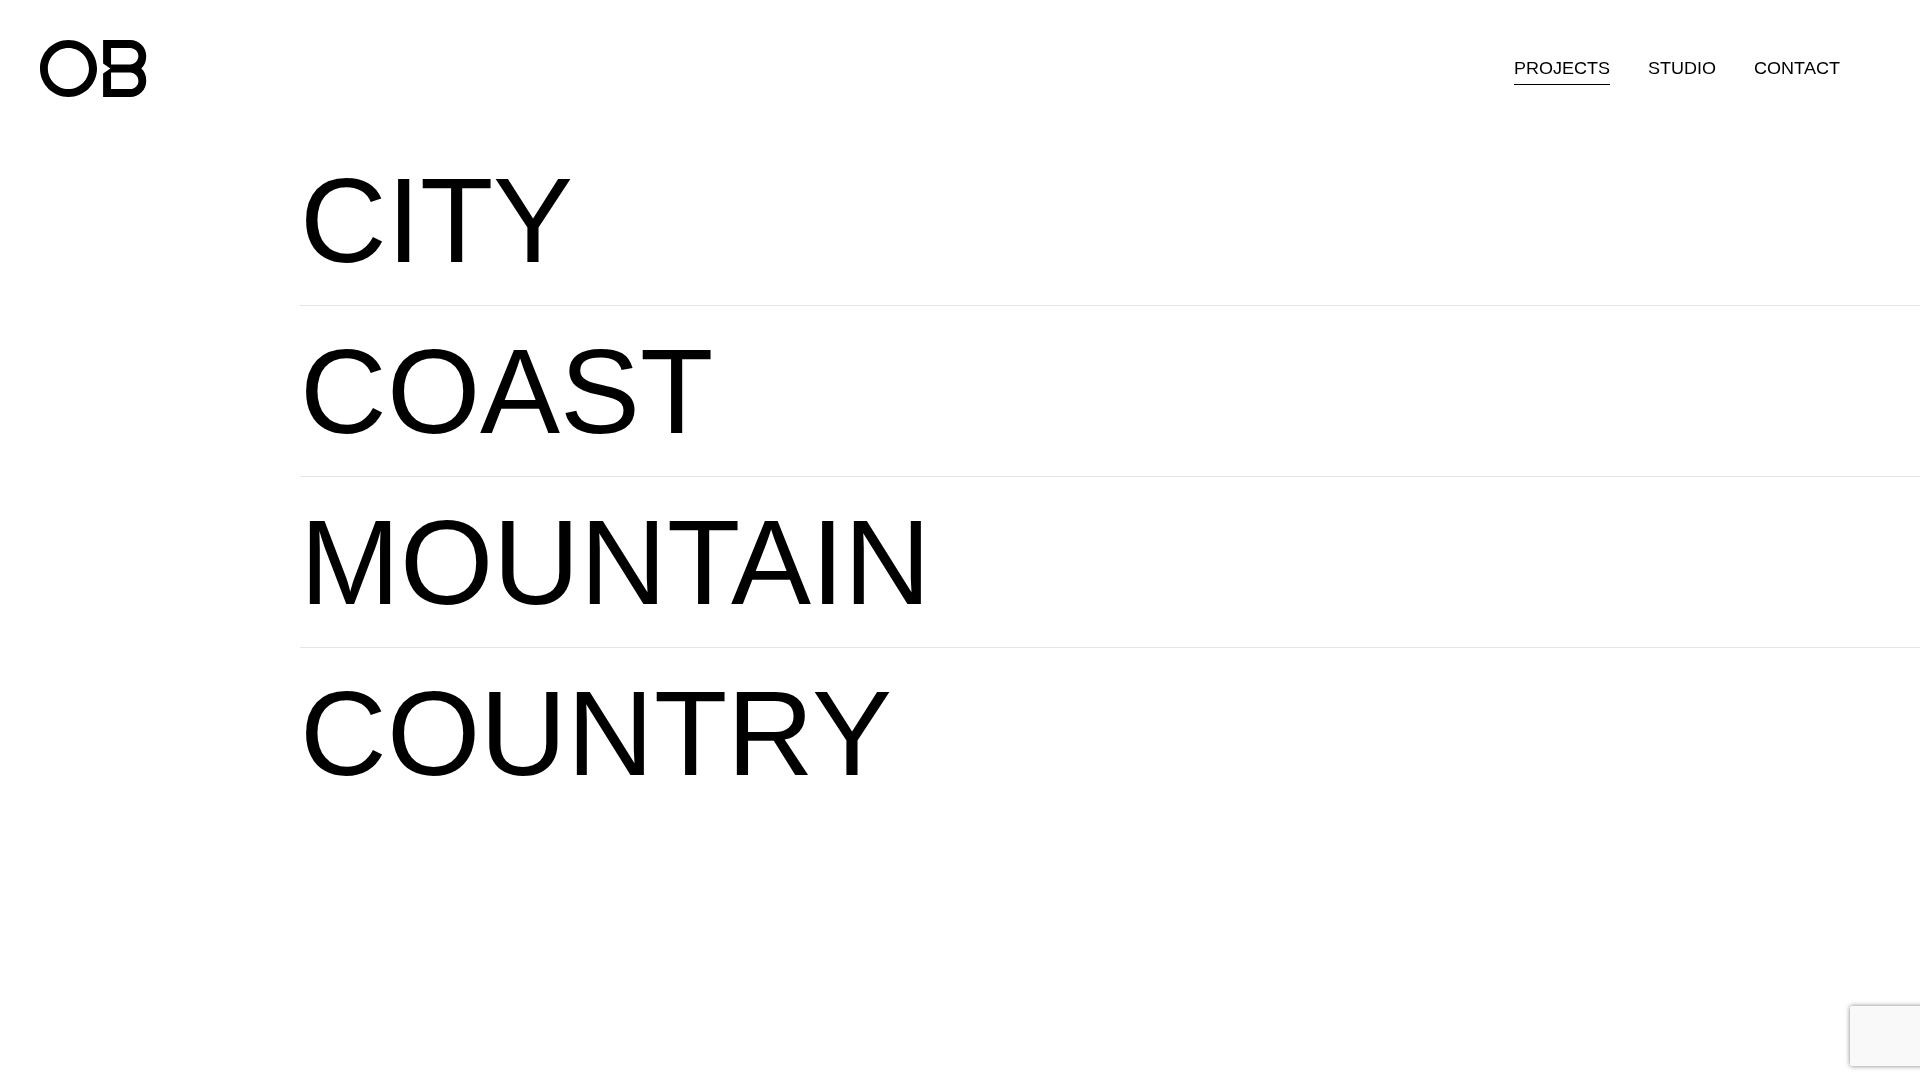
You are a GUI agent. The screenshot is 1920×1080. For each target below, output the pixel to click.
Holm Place (1096, 728)
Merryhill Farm (1342, 728)
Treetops (1082, 766)
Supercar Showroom (1372, 766)
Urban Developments (1107, 215)
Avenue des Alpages (1478, 595)
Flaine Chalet (1143, 595)
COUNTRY (596, 733)
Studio (1682, 68)
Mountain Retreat (1462, 519)
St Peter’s (1053, 177)
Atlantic (897, 386)
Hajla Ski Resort (1457, 557)
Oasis (1119, 424)
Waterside (1139, 348)
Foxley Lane (780, 215)
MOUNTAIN (615, 562)
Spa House (1327, 690)
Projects (1562, 68)
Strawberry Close (1088, 253)
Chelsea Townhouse (819, 253)
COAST (506, 391)
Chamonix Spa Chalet (1185, 519)
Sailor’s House (932, 424)
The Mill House (1112, 690)
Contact (1797, 68)
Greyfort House (794, 177)
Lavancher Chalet (1164, 557)
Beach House (926, 348)
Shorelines (1142, 386)
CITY (436, 220)
